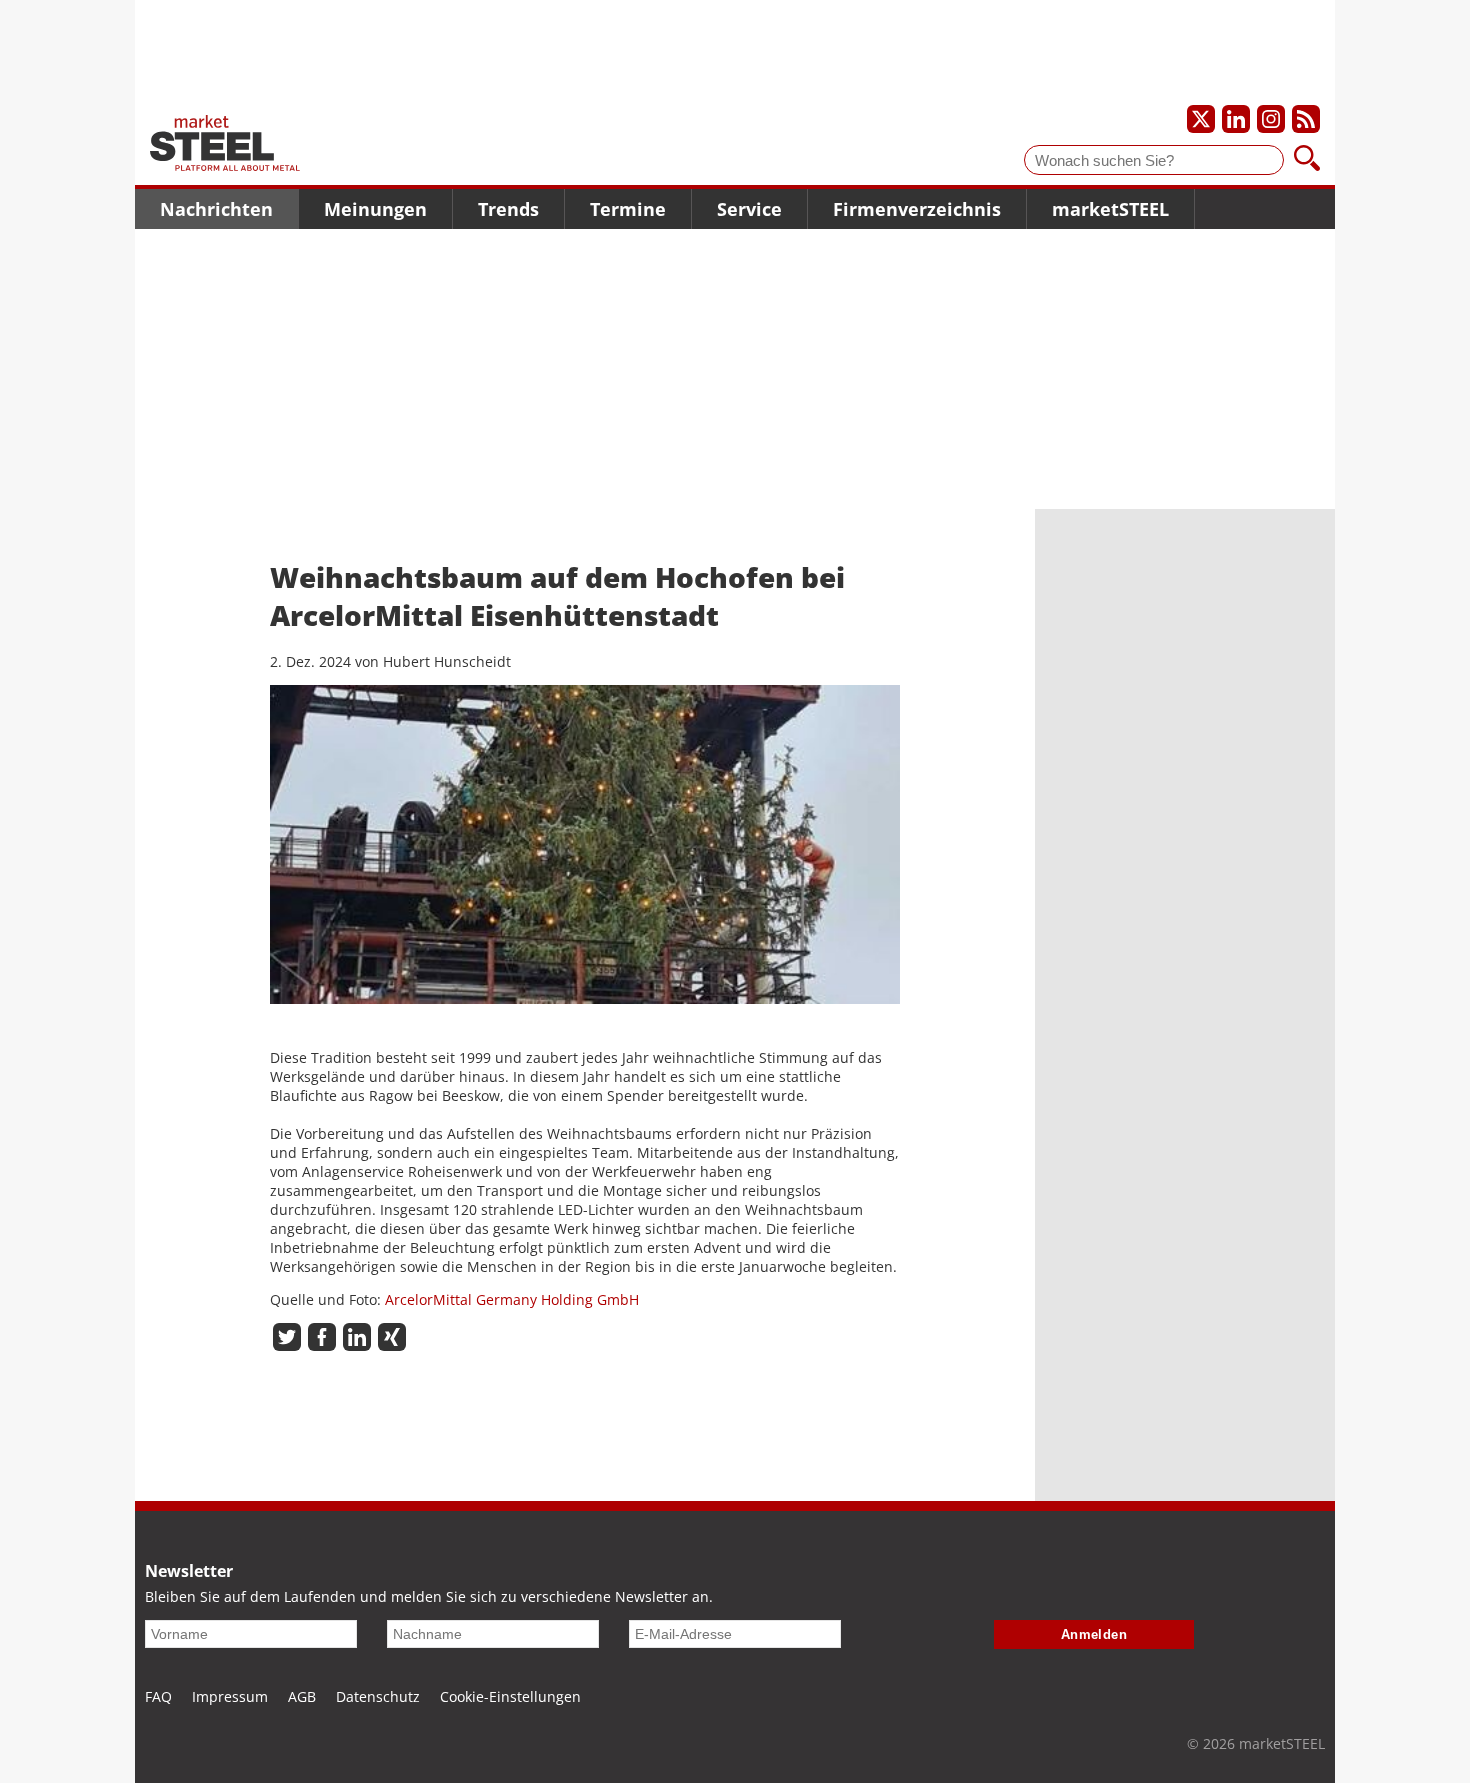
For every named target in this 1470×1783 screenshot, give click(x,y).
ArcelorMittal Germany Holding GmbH (512, 1299)
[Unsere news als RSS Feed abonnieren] (1306, 119)
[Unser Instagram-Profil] (1271, 119)
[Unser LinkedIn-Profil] (1236, 119)
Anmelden (1094, 1634)
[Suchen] (1307, 160)
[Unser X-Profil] (1201, 119)
